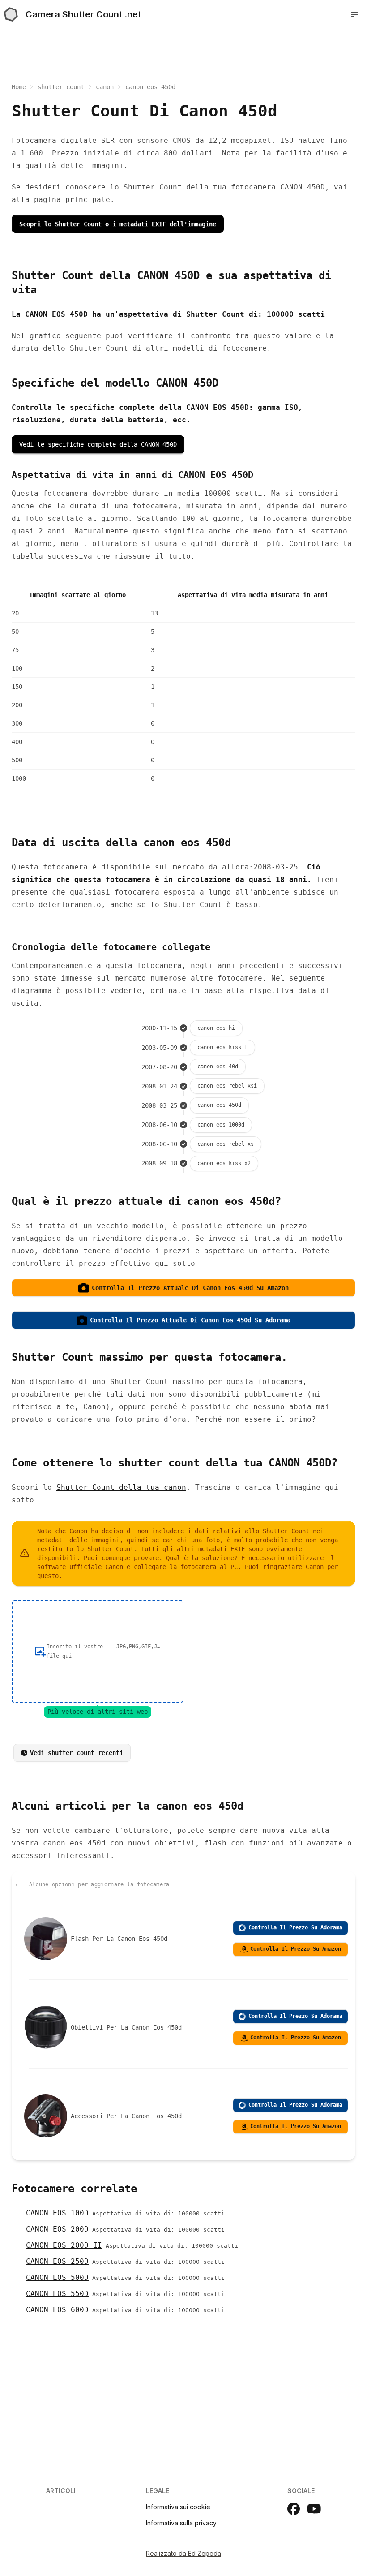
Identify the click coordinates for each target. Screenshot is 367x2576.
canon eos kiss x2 (224, 1163)
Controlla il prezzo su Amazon (296, 1949)
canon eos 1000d (221, 1125)
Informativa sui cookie (178, 2507)
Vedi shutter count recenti (77, 1753)
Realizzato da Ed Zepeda (183, 2553)
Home (19, 87)
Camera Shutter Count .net (83, 14)
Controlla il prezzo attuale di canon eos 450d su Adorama (190, 1320)
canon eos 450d (219, 1105)
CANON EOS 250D (57, 2261)
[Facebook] (294, 2509)
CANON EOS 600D (57, 2310)
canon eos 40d (218, 1067)
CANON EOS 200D (57, 2229)
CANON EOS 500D (57, 2277)
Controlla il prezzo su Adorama (295, 1927)
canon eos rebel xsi (227, 1086)
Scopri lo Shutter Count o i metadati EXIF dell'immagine (118, 224)
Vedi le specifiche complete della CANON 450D (98, 444)
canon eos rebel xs (226, 1144)
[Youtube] (314, 2509)
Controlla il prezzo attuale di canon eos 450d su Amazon (190, 1288)
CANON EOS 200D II (64, 2245)
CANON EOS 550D (57, 2294)
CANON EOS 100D (57, 2213)
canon (105, 87)
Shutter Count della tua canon (121, 1487)
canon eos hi (216, 1028)
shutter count (61, 87)
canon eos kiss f (222, 1047)
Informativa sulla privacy (181, 2523)
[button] (354, 14)
